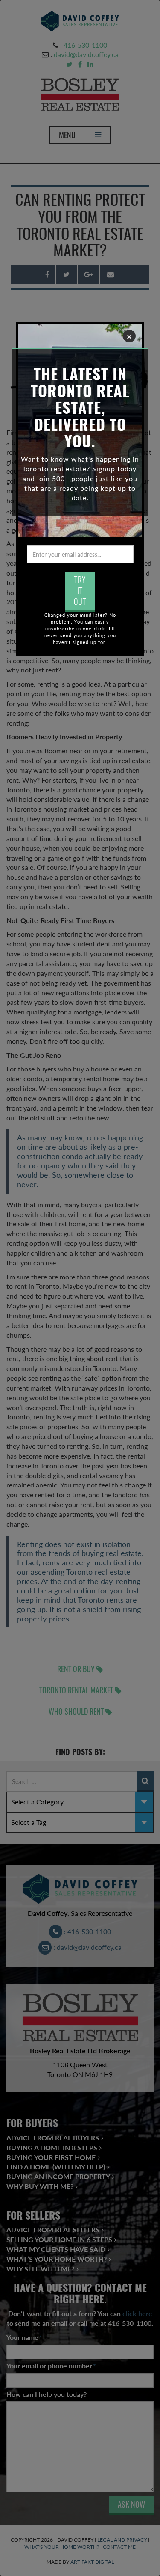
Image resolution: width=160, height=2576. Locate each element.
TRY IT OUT (80, 590)
